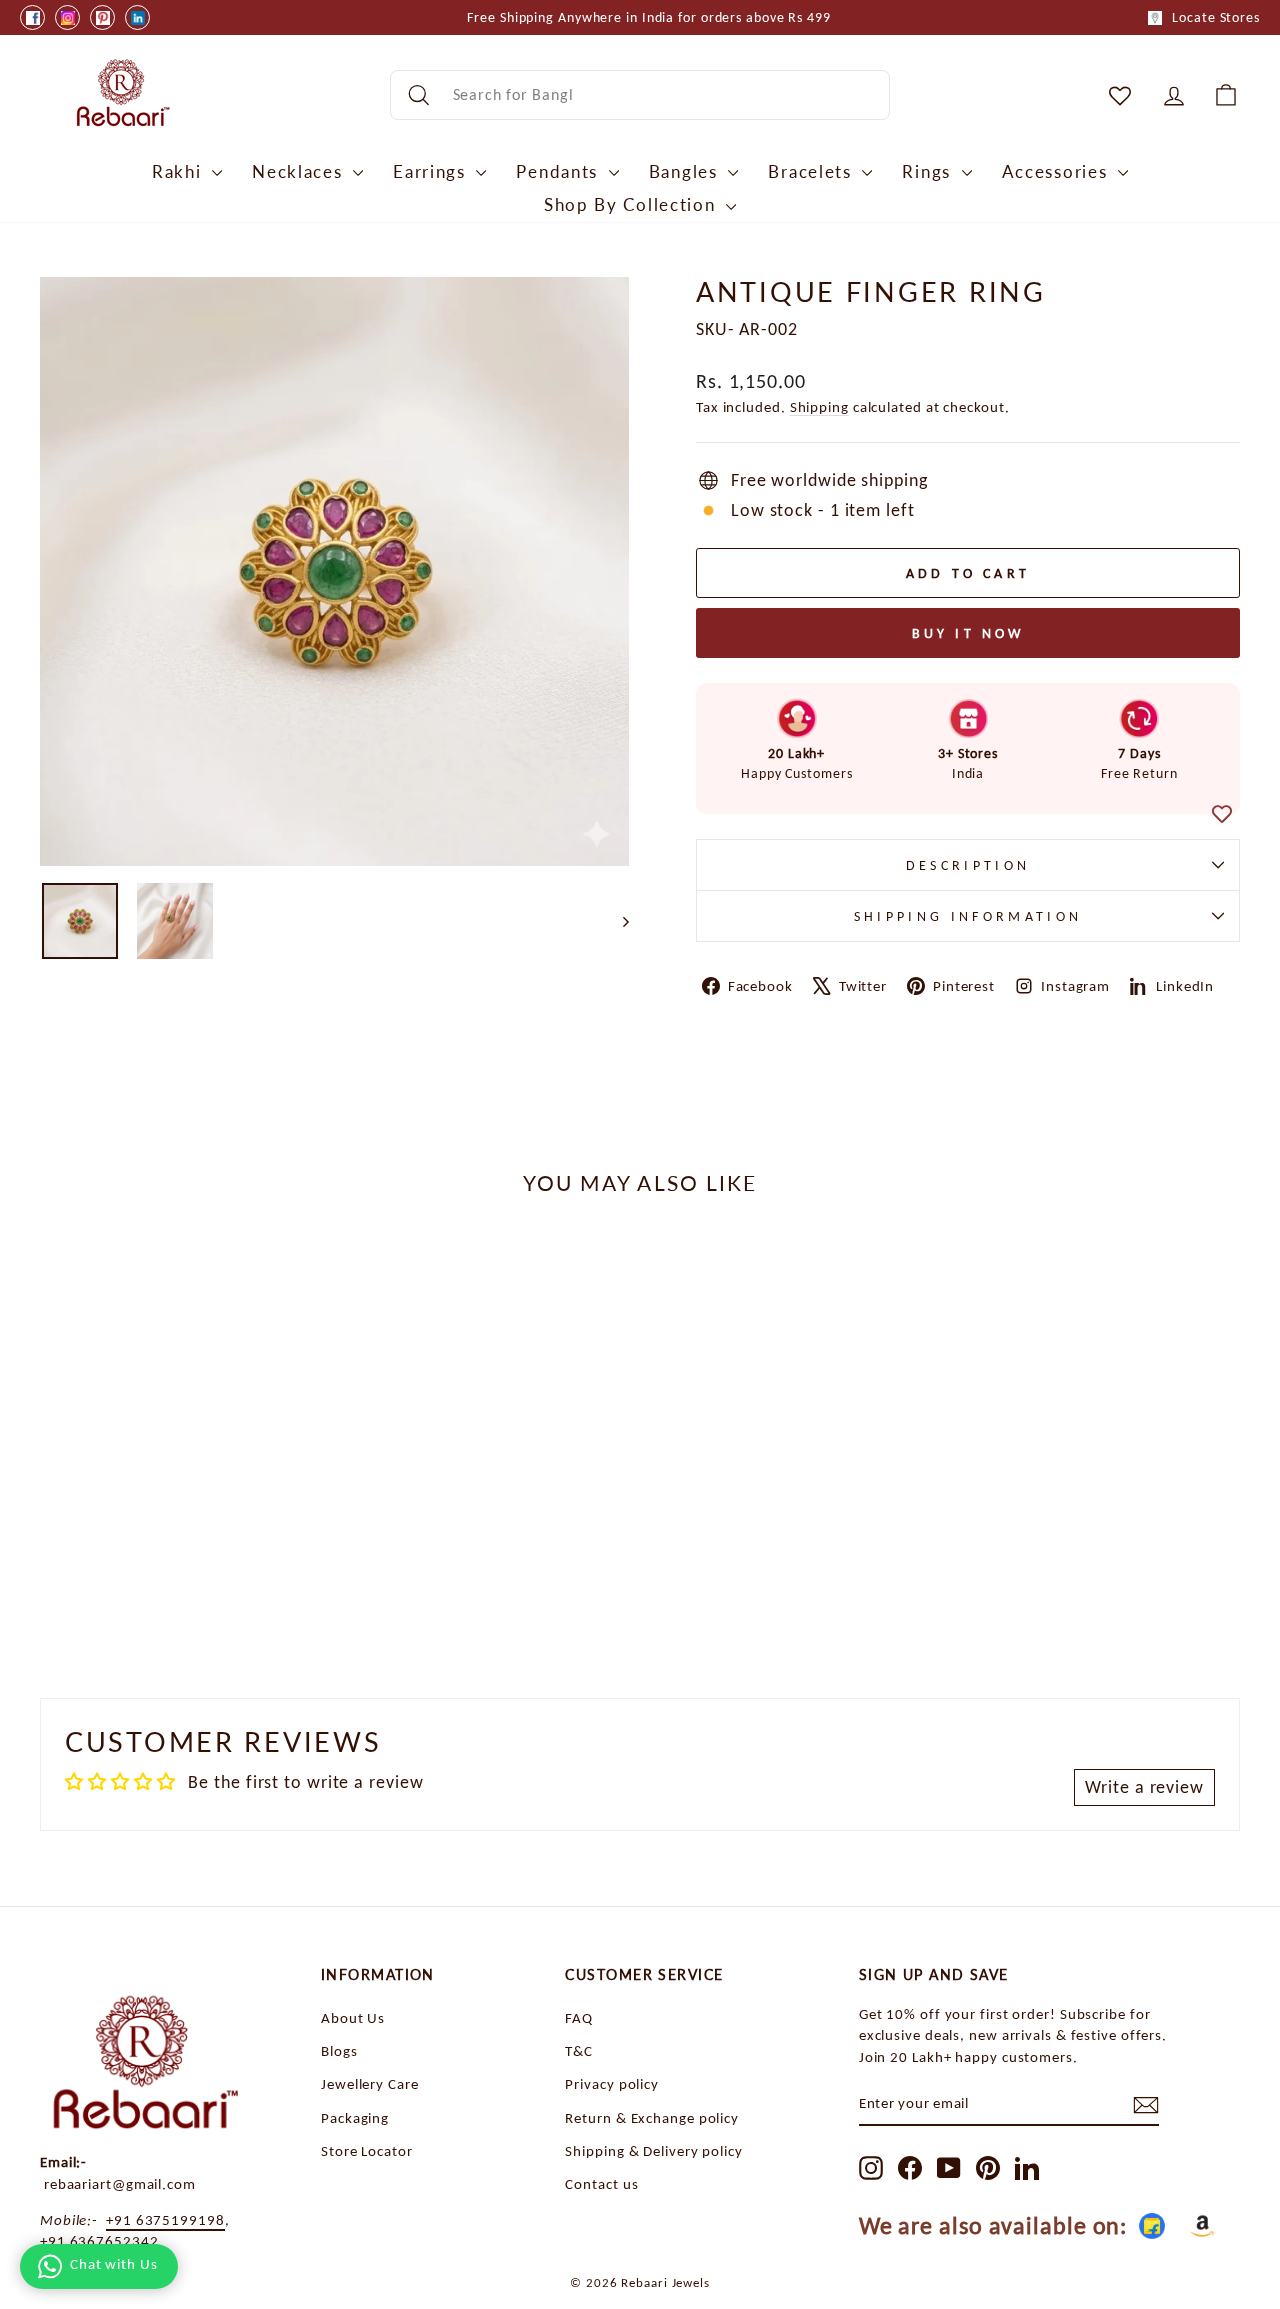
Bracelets (812, 171)
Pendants (559, 171)
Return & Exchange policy (652, 2117)
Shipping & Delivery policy (653, 2150)
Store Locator (367, 2150)
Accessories (1057, 171)
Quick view (181, 1504)
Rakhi (179, 171)
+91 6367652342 (99, 2240)
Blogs (339, 2050)
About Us (353, 2017)
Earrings (432, 171)
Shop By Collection (632, 204)
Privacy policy (612, 2083)
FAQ (579, 2017)
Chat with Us (114, 2264)
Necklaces (300, 171)
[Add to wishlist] (1222, 815)
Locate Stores (1216, 17)
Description (968, 865)
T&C (579, 2050)
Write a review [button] (1144, 1787)
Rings (929, 171)
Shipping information (968, 916)
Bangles (686, 171)
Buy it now (968, 633)
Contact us (601, 2183)
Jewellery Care (370, 2083)
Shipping (819, 406)
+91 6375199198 (165, 2219)
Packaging (355, 2117)
